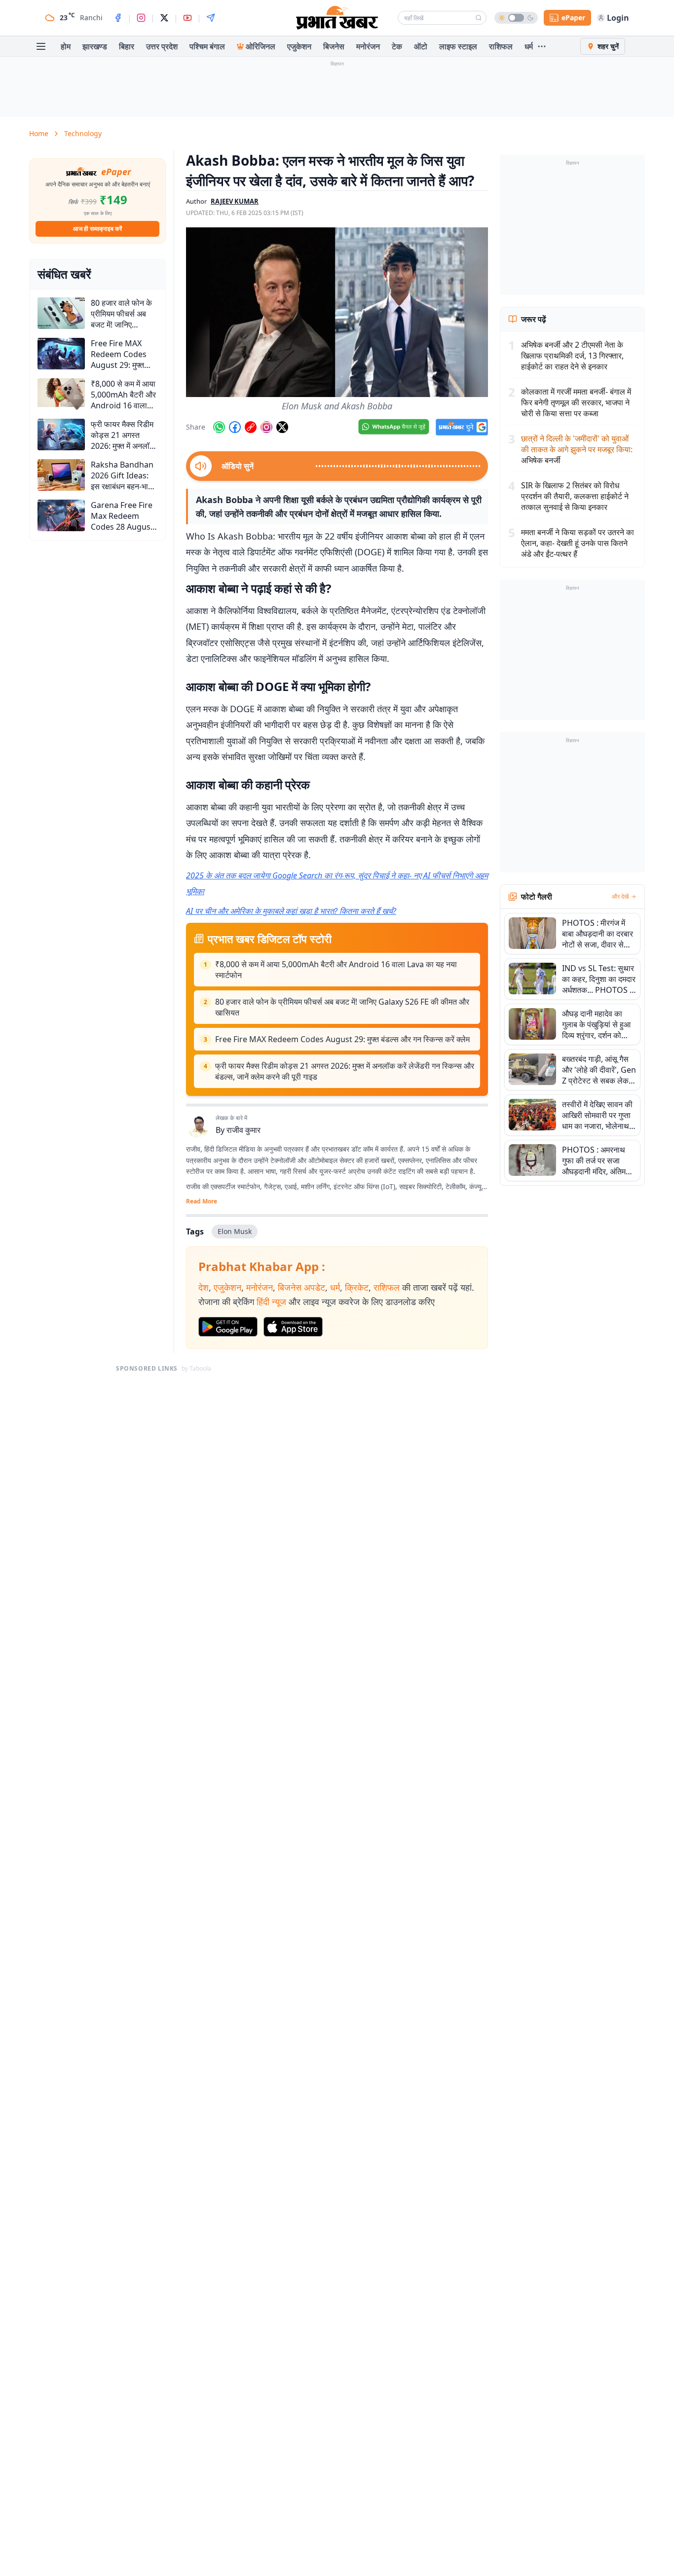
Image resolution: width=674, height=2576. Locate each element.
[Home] (337, 18)
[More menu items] (542, 46)
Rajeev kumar (235, 201)
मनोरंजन (368, 46)
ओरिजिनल (261, 46)
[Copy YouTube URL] (251, 427)
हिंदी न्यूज (271, 1302)
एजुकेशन (299, 46)
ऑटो (421, 46)
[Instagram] (141, 18)
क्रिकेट (357, 1287)
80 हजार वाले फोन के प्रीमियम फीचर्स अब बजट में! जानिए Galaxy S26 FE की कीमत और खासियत (342, 1007)
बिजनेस (334, 46)
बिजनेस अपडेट (301, 1287)
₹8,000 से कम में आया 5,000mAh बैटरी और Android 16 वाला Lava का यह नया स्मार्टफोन (336, 970)
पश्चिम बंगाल (207, 46)
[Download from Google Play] (228, 1327)
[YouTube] (187, 18)
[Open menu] (41, 46)
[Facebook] (118, 18)
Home (39, 133)
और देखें (620, 897)
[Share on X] (282, 427)
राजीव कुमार (243, 1130)
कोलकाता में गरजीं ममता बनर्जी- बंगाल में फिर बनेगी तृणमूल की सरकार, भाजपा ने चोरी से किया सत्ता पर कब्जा (576, 402)
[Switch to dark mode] (516, 18)
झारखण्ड (95, 46)
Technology (83, 133)
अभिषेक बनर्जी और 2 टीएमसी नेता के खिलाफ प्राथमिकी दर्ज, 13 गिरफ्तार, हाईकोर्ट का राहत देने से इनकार (572, 356)
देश (204, 1287)
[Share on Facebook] (235, 427)
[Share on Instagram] (266, 427)
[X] (164, 18)
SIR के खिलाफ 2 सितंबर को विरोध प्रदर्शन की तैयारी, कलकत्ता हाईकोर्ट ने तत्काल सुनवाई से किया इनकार (575, 496)
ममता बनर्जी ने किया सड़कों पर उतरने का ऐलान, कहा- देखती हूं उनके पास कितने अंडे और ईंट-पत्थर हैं (578, 543)
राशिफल (501, 46)
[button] (337, 312)
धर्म (529, 46)
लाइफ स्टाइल (458, 46)
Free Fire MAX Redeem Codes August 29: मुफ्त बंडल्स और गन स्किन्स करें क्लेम (342, 1039)
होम (66, 46)
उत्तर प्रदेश (162, 46)
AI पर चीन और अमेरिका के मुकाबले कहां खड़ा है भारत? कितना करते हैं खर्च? (291, 911)
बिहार (127, 46)
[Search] (479, 18)
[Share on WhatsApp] (219, 427)
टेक (397, 46)
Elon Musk (235, 1231)
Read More (202, 1201)
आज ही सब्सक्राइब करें (97, 229)
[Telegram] (211, 18)
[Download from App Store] (293, 1327)
